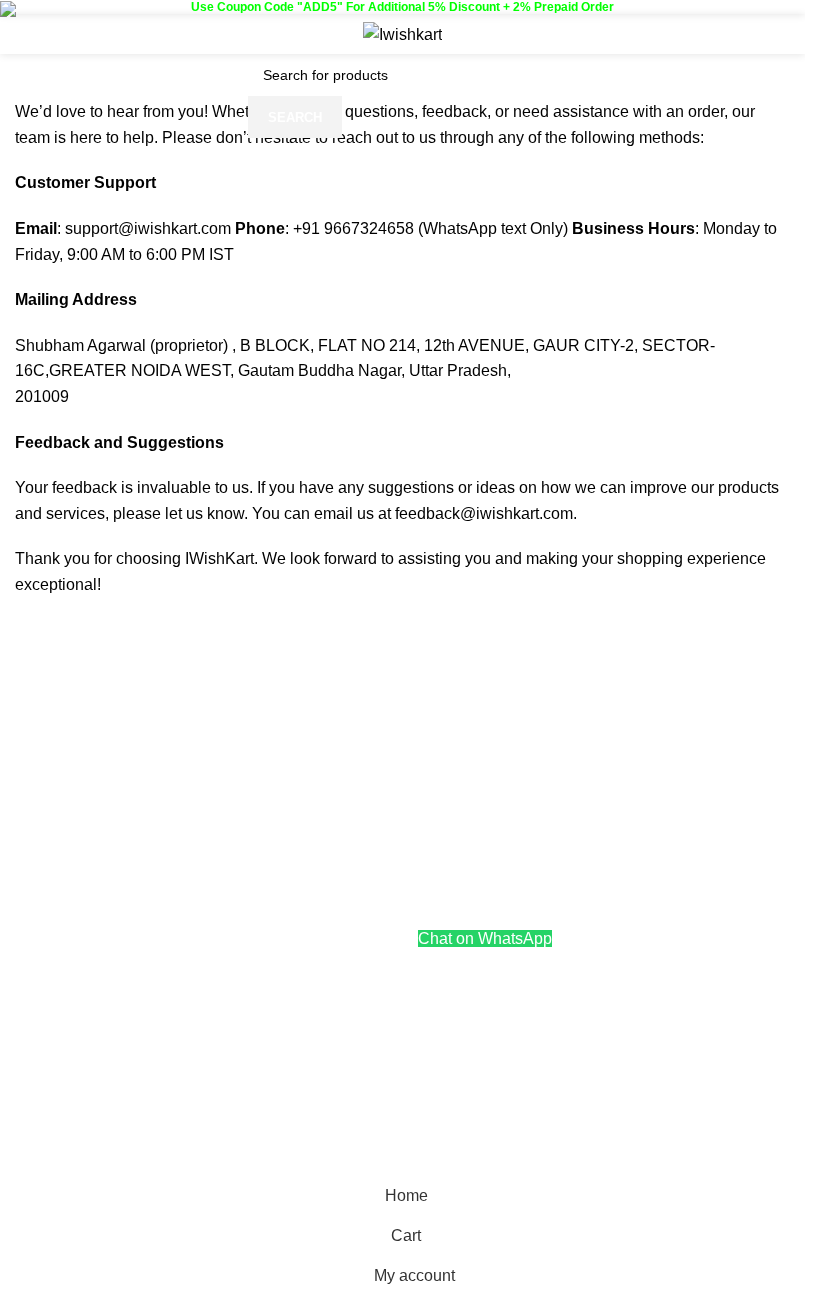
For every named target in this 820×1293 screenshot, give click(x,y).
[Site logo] (402, 33)
